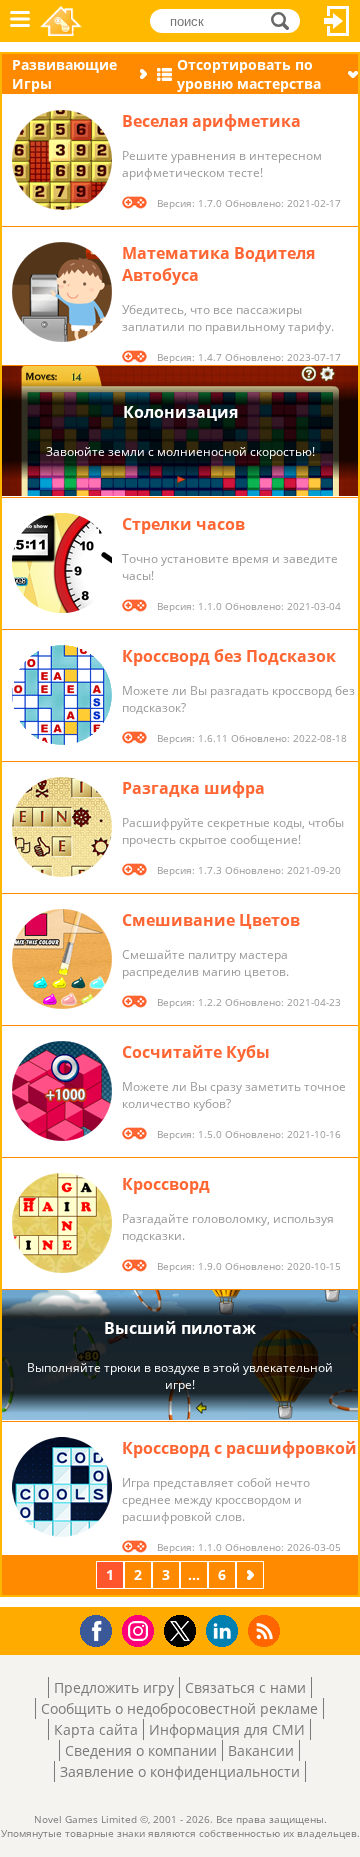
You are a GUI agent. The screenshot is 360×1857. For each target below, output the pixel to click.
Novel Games (61, 21)
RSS (266, 1630)
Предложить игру (114, 1687)
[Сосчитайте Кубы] (62, 1091)
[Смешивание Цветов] (62, 959)
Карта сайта (96, 1729)
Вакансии (261, 1750)
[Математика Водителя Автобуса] (62, 292)
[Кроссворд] (62, 1223)
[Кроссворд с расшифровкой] (62, 1487)
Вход (337, 21)
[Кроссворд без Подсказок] (62, 695)
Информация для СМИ (227, 1729)
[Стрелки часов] (62, 563)
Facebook (101, 1628)
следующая (252, 1574)
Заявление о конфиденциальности (180, 1771)
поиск (285, 19)
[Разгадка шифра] (62, 827)
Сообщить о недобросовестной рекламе (179, 1708)
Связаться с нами (245, 1687)
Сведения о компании (141, 1750)
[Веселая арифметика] (62, 160)
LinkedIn (225, 1631)
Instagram (141, 1629)
